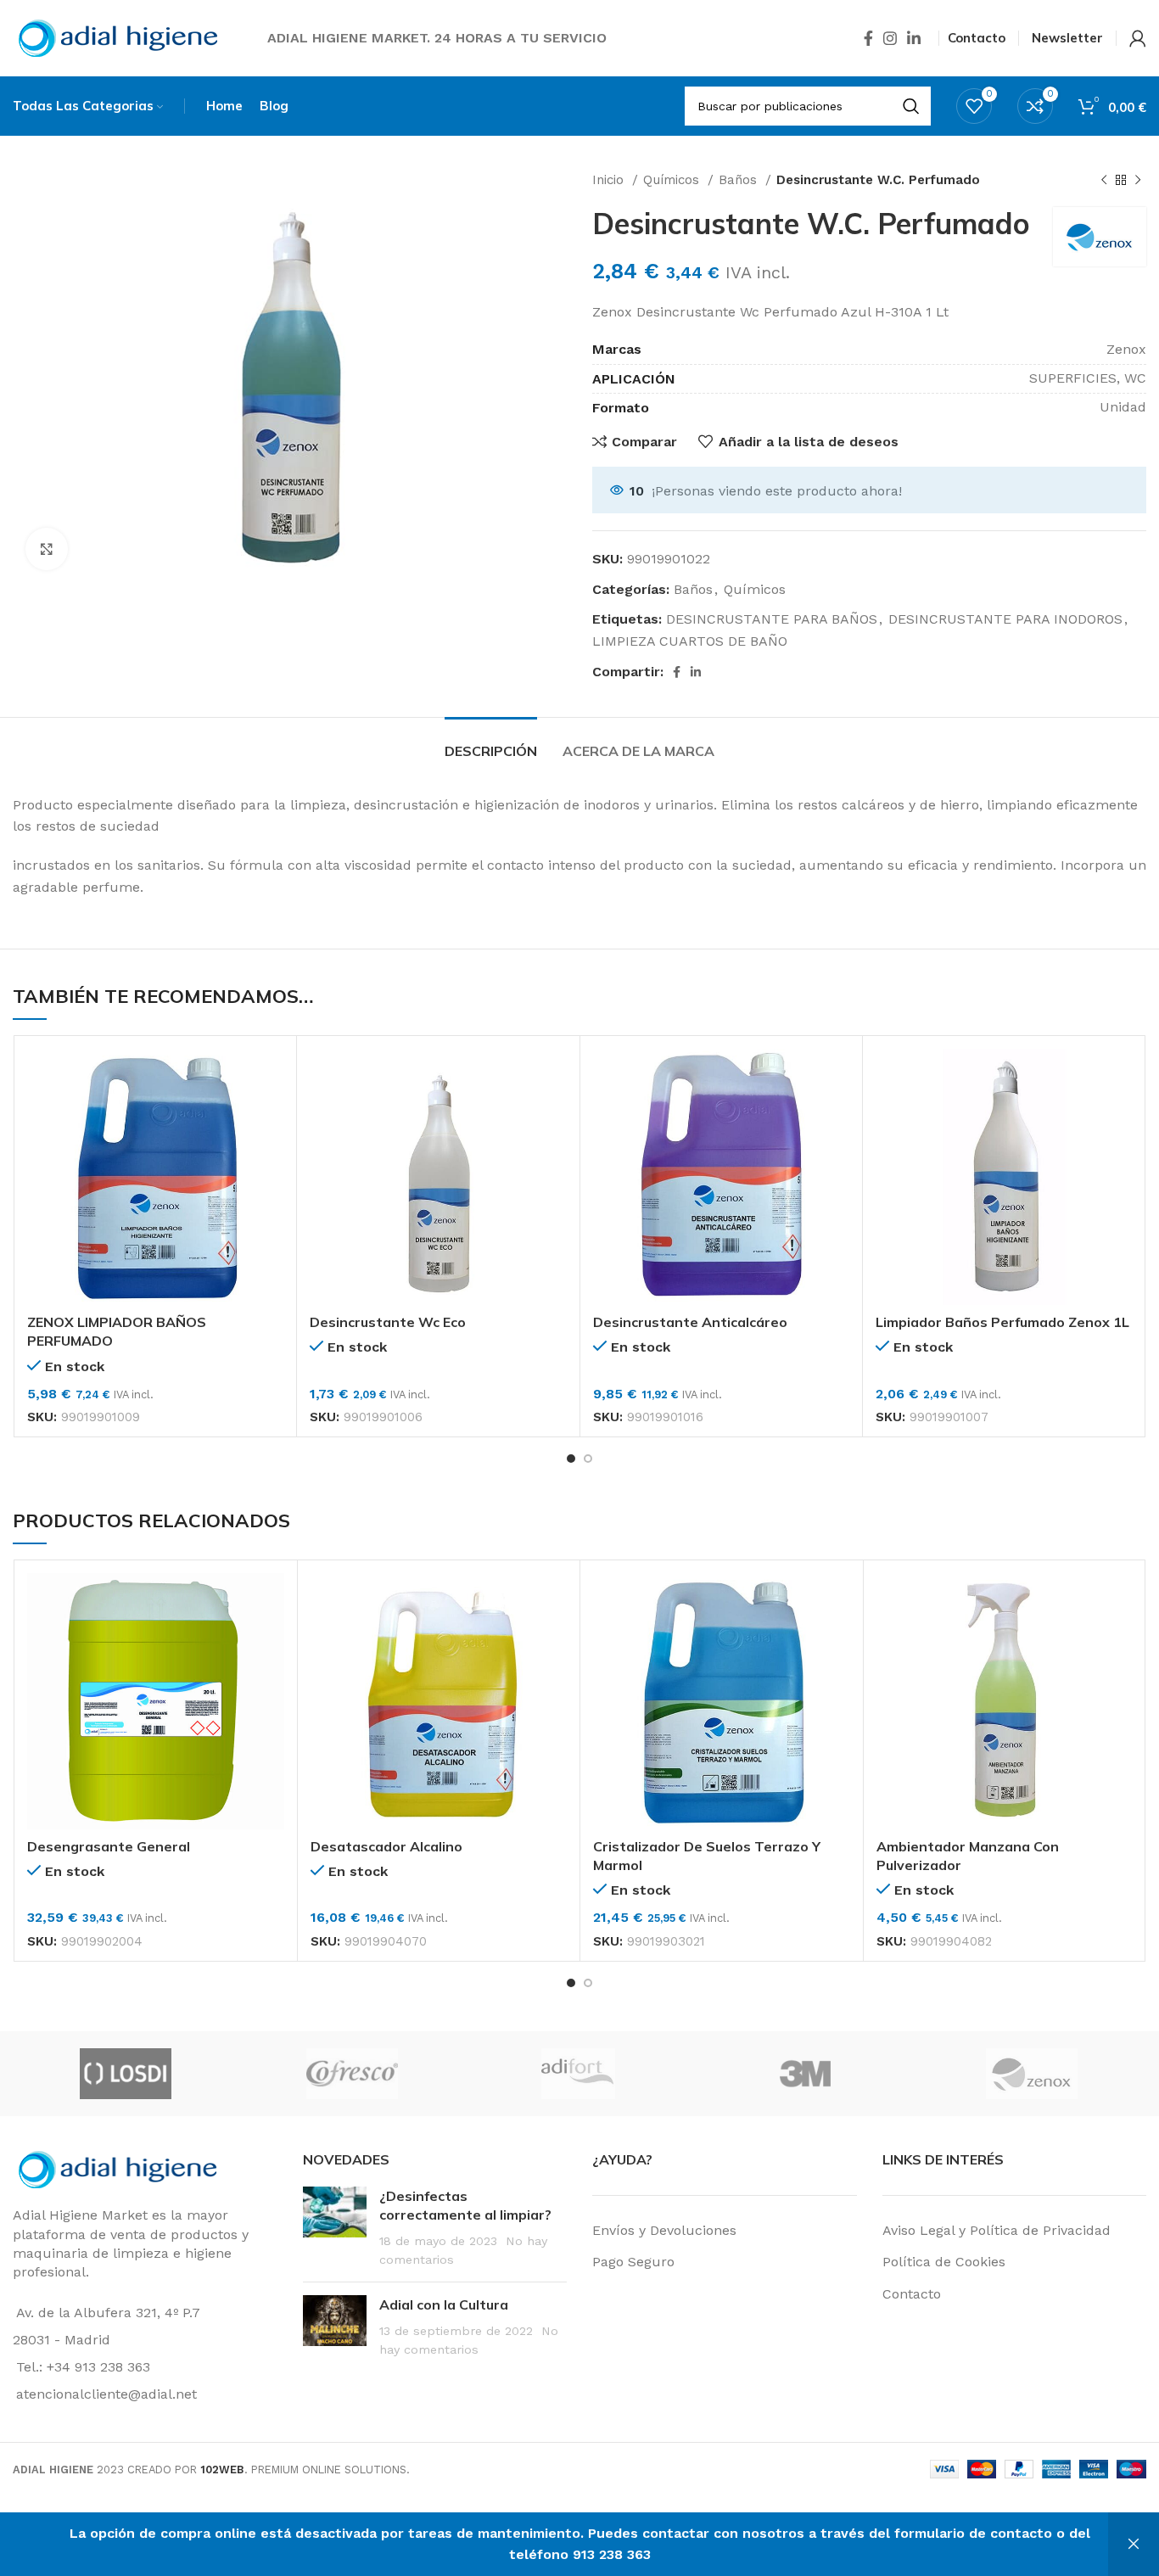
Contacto (912, 2294)
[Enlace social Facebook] (868, 38)
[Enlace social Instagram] (890, 38)
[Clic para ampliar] (47, 549)
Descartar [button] (1134, 2544)
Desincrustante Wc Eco (388, 1322)
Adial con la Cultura (444, 2304)
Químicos (673, 180)
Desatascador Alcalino (386, 1846)
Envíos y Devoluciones (664, 2230)
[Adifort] (578, 2074)
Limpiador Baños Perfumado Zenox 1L (1002, 1322)
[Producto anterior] (1104, 180)
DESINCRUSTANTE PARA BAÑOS (772, 619)
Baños (740, 180)
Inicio (610, 180)
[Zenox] (1031, 2074)
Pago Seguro (633, 2262)
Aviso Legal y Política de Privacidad (997, 2230)
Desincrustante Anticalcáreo (690, 1322)
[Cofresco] (352, 2074)
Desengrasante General (109, 1846)
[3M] (805, 2074)
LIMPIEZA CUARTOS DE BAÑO (690, 641)
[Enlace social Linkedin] (914, 38)
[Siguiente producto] (1138, 180)
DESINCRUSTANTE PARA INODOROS (1005, 619)
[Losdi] (125, 2074)
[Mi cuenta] (1138, 38)
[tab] (491, 743)
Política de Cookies (944, 2262)
